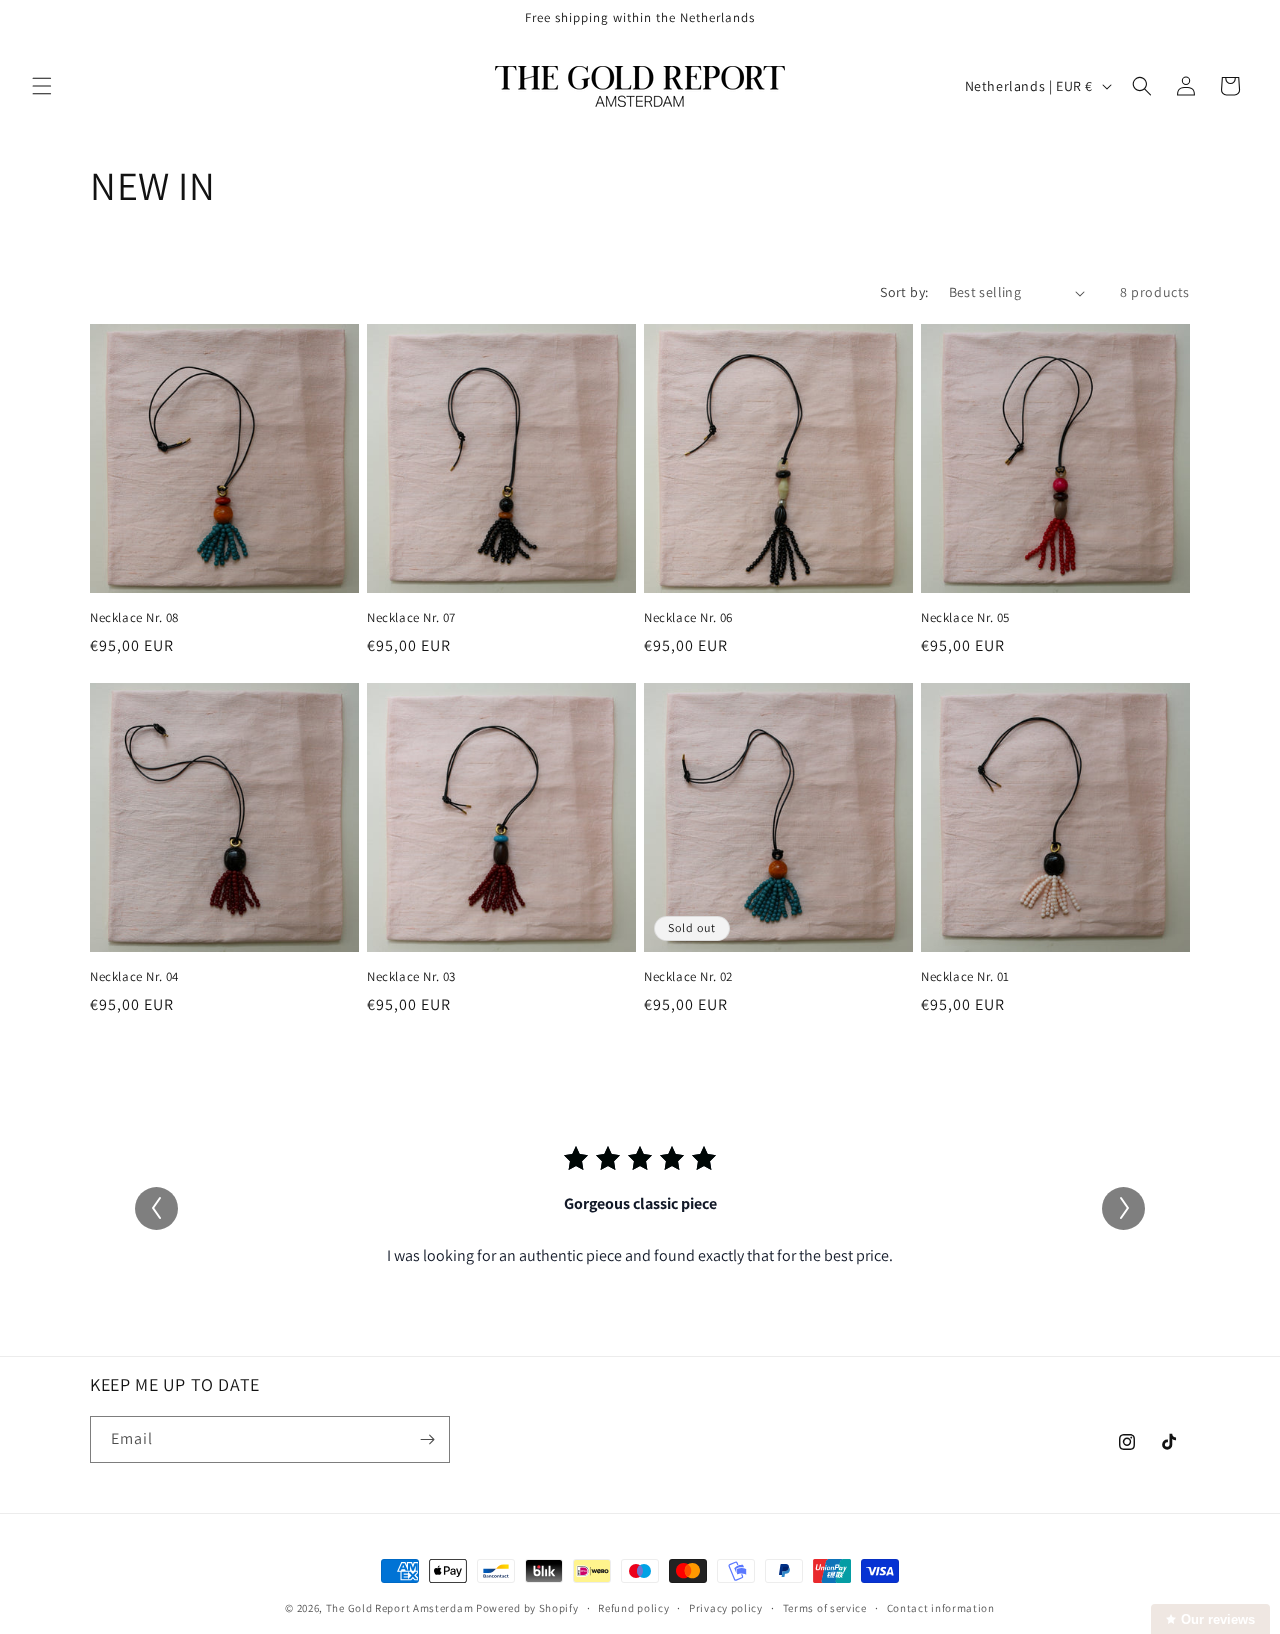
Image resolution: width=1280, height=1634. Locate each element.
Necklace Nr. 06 (688, 618)
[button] (42, 86)
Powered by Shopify (527, 1608)
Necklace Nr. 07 (411, 618)
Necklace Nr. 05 (965, 618)
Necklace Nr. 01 (965, 977)
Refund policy (633, 1608)
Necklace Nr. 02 (688, 977)
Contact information (941, 1608)
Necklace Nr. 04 (134, 977)
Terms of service (825, 1608)
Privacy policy (726, 1608)
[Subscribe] (427, 1439)
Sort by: (904, 292)
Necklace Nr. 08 (134, 618)
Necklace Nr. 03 (411, 977)
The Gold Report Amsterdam (400, 1608)
